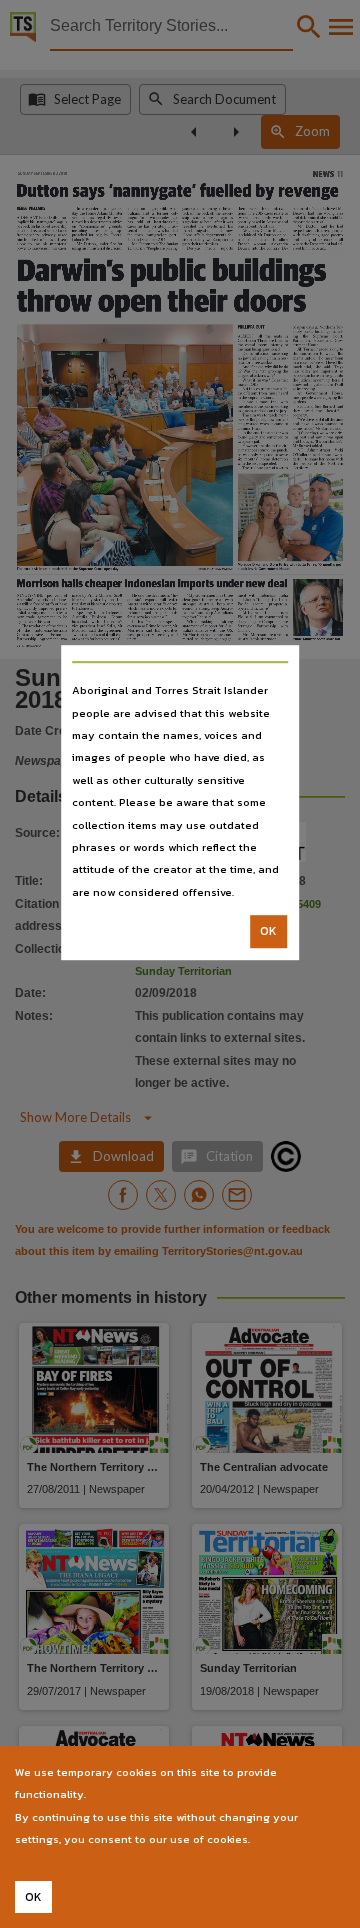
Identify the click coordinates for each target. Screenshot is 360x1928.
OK (268, 931)
